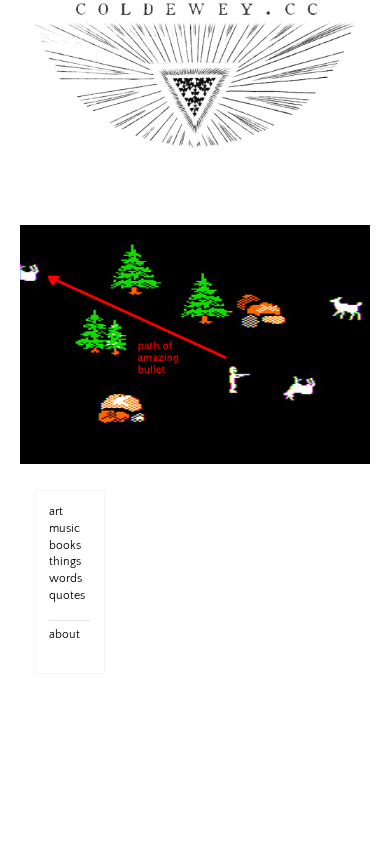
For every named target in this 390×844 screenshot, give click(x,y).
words (65, 578)
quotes (67, 595)
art (56, 511)
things (65, 561)
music (64, 528)
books (65, 545)
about (64, 634)
